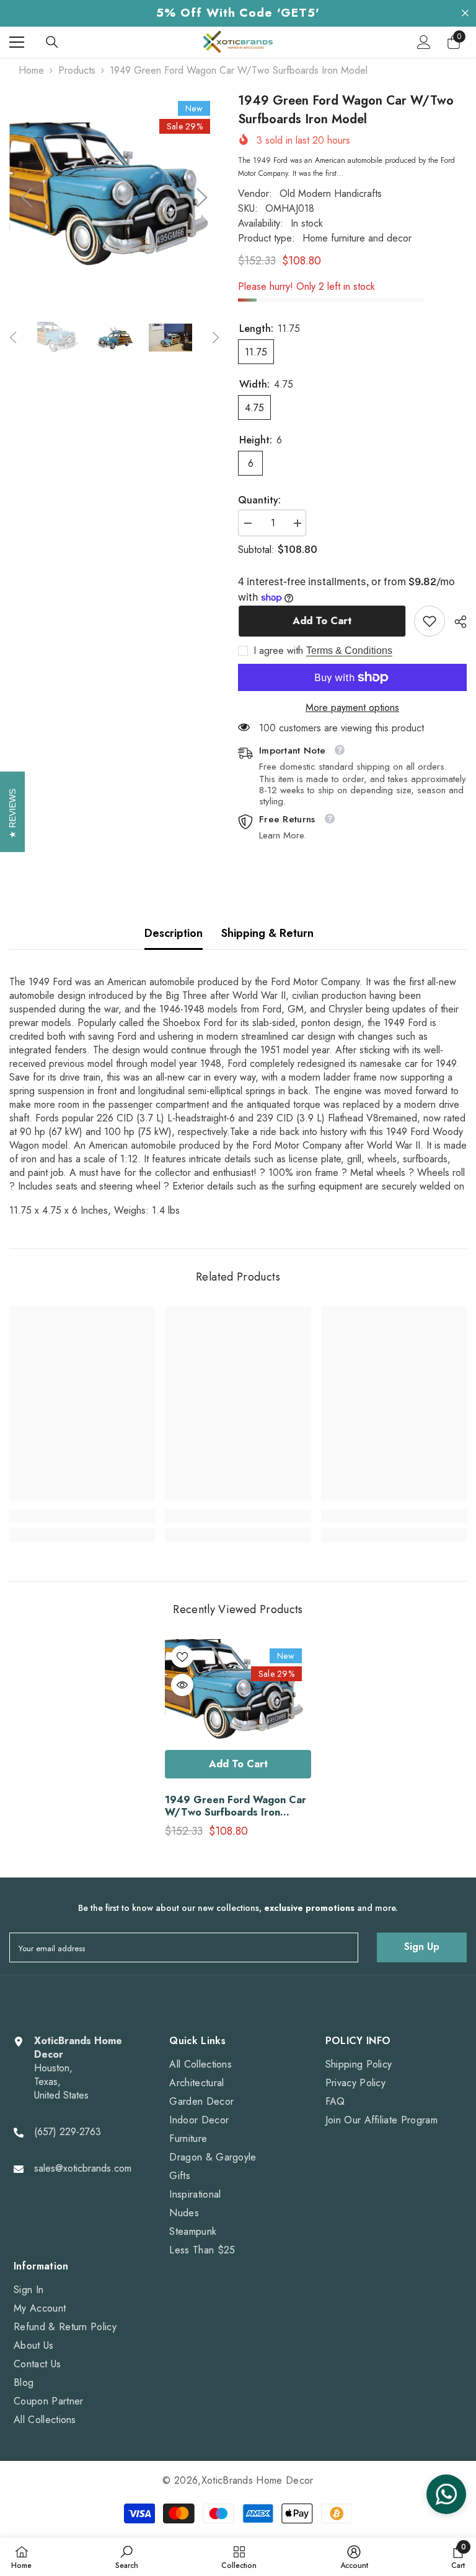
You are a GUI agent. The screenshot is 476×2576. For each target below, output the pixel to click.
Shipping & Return (267, 933)
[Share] (456, 622)
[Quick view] (182, 1685)
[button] (27, 198)
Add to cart (321, 621)
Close (465, 13)
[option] (114, 198)
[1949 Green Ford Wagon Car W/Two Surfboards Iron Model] (238, 1691)
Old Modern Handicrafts (331, 194)
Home (31, 71)
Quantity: (259, 500)
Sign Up (422, 1947)
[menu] (17, 42)
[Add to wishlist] (182, 1656)
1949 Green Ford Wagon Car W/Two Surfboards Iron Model (236, 1806)
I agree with (278, 651)
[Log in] (424, 42)
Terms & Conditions (349, 651)
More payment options (352, 708)
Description (174, 933)
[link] (430, 621)
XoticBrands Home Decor (258, 2480)
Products (77, 71)
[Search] (52, 42)
